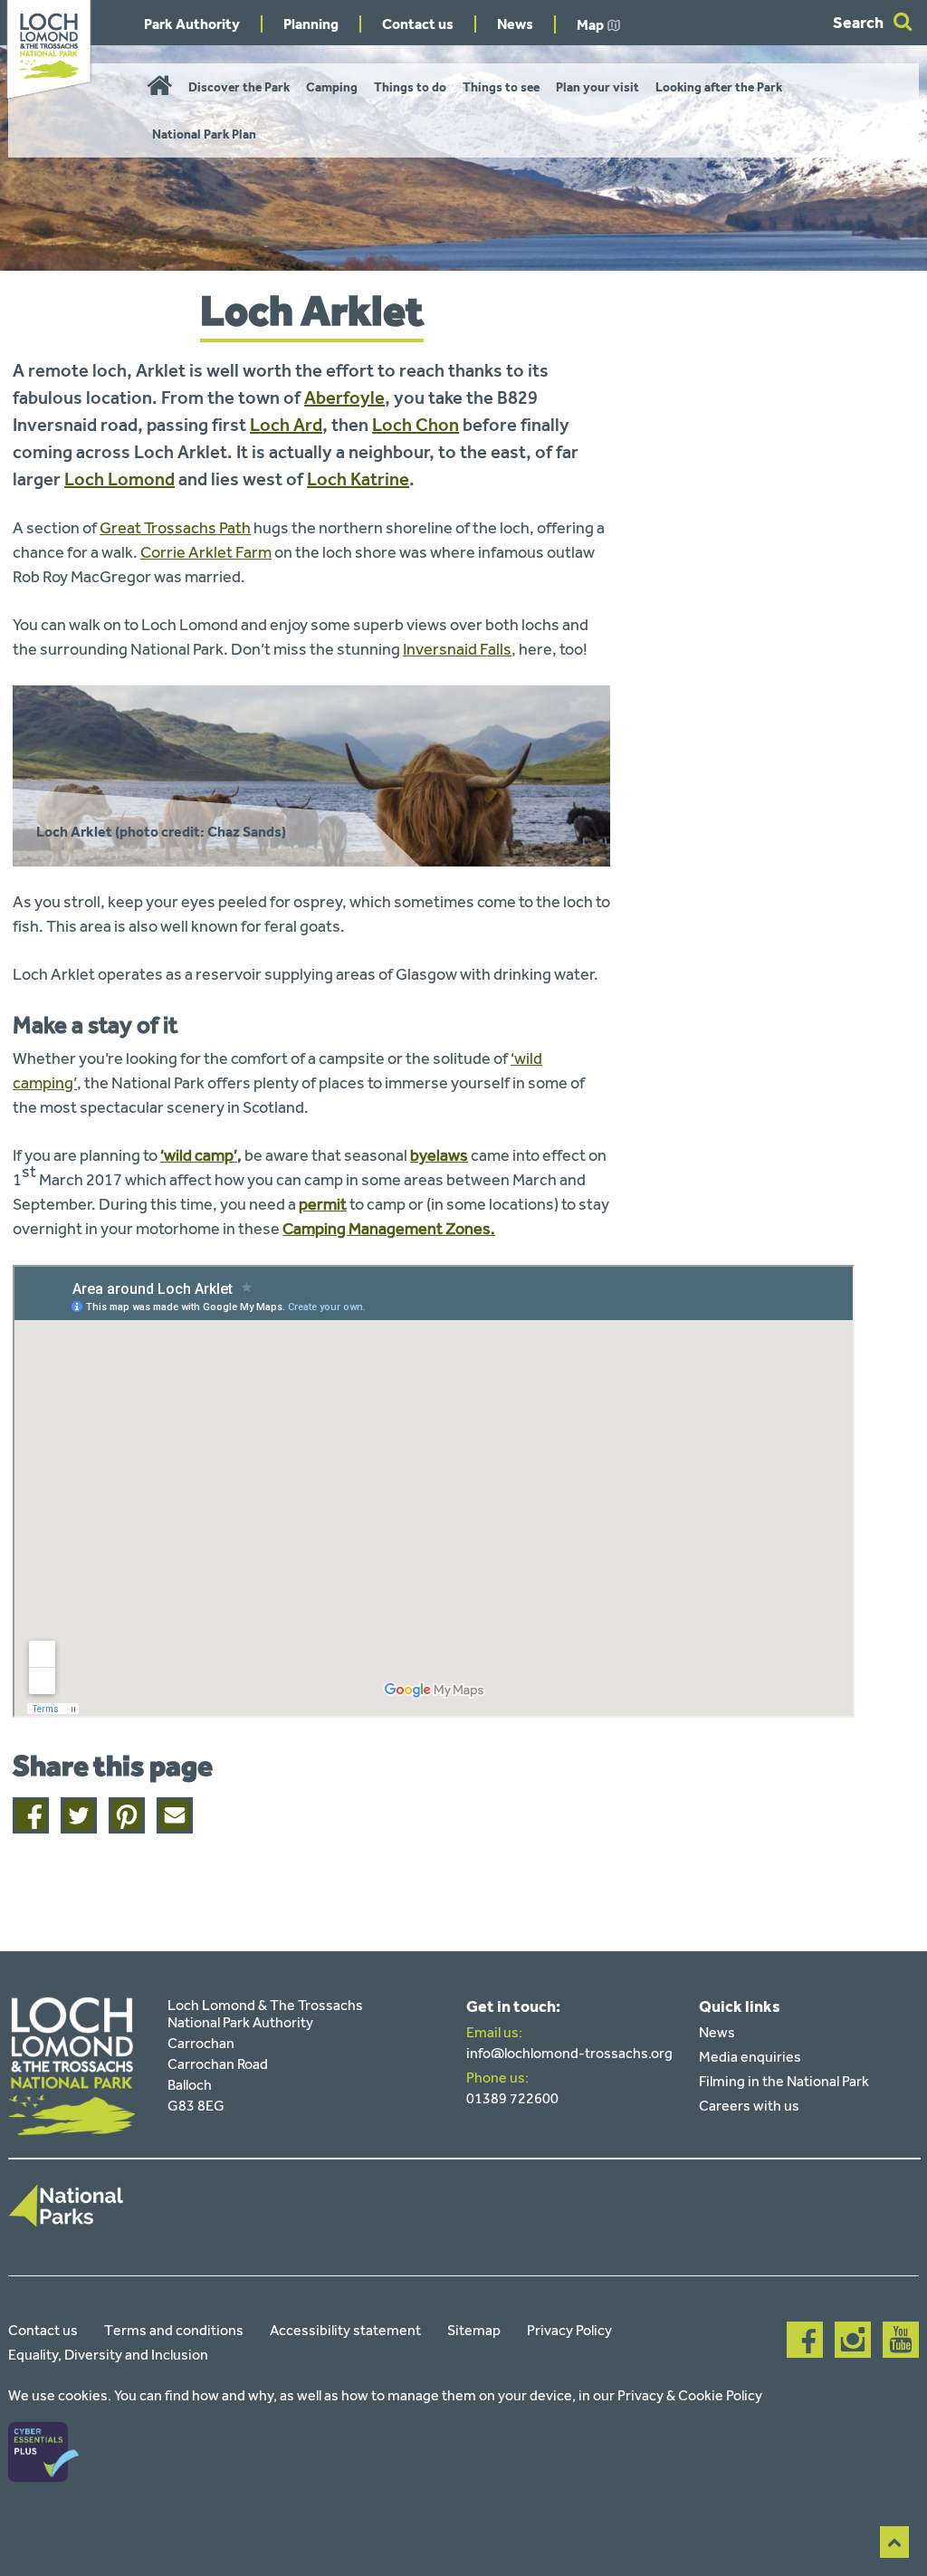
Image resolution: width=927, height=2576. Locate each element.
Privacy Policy (569, 2330)
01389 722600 (512, 2098)
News (515, 24)
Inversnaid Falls (457, 649)
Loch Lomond (119, 479)
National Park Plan (204, 134)
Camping (332, 87)
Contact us (418, 24)
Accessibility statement (345, 2330)
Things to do (410, 87)
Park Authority (192, 24)
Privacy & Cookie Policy (690, 2395)
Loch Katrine (358, 479)
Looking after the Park (719, 87)
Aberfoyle (344, 397)
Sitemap (474, 2330)
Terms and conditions (174, 2330)
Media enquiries (750, 2057)
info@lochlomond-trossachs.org (569, 2053)
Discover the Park (239, 87)
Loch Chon (416, 425)
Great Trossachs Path (175, 528)
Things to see (501, 87)
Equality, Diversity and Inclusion (108, 2355)
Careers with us (749, 2106)
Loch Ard (286, 425)
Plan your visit (597, 87)
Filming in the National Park (784, 2081)
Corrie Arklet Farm (206, 552)
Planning (311, 24)
